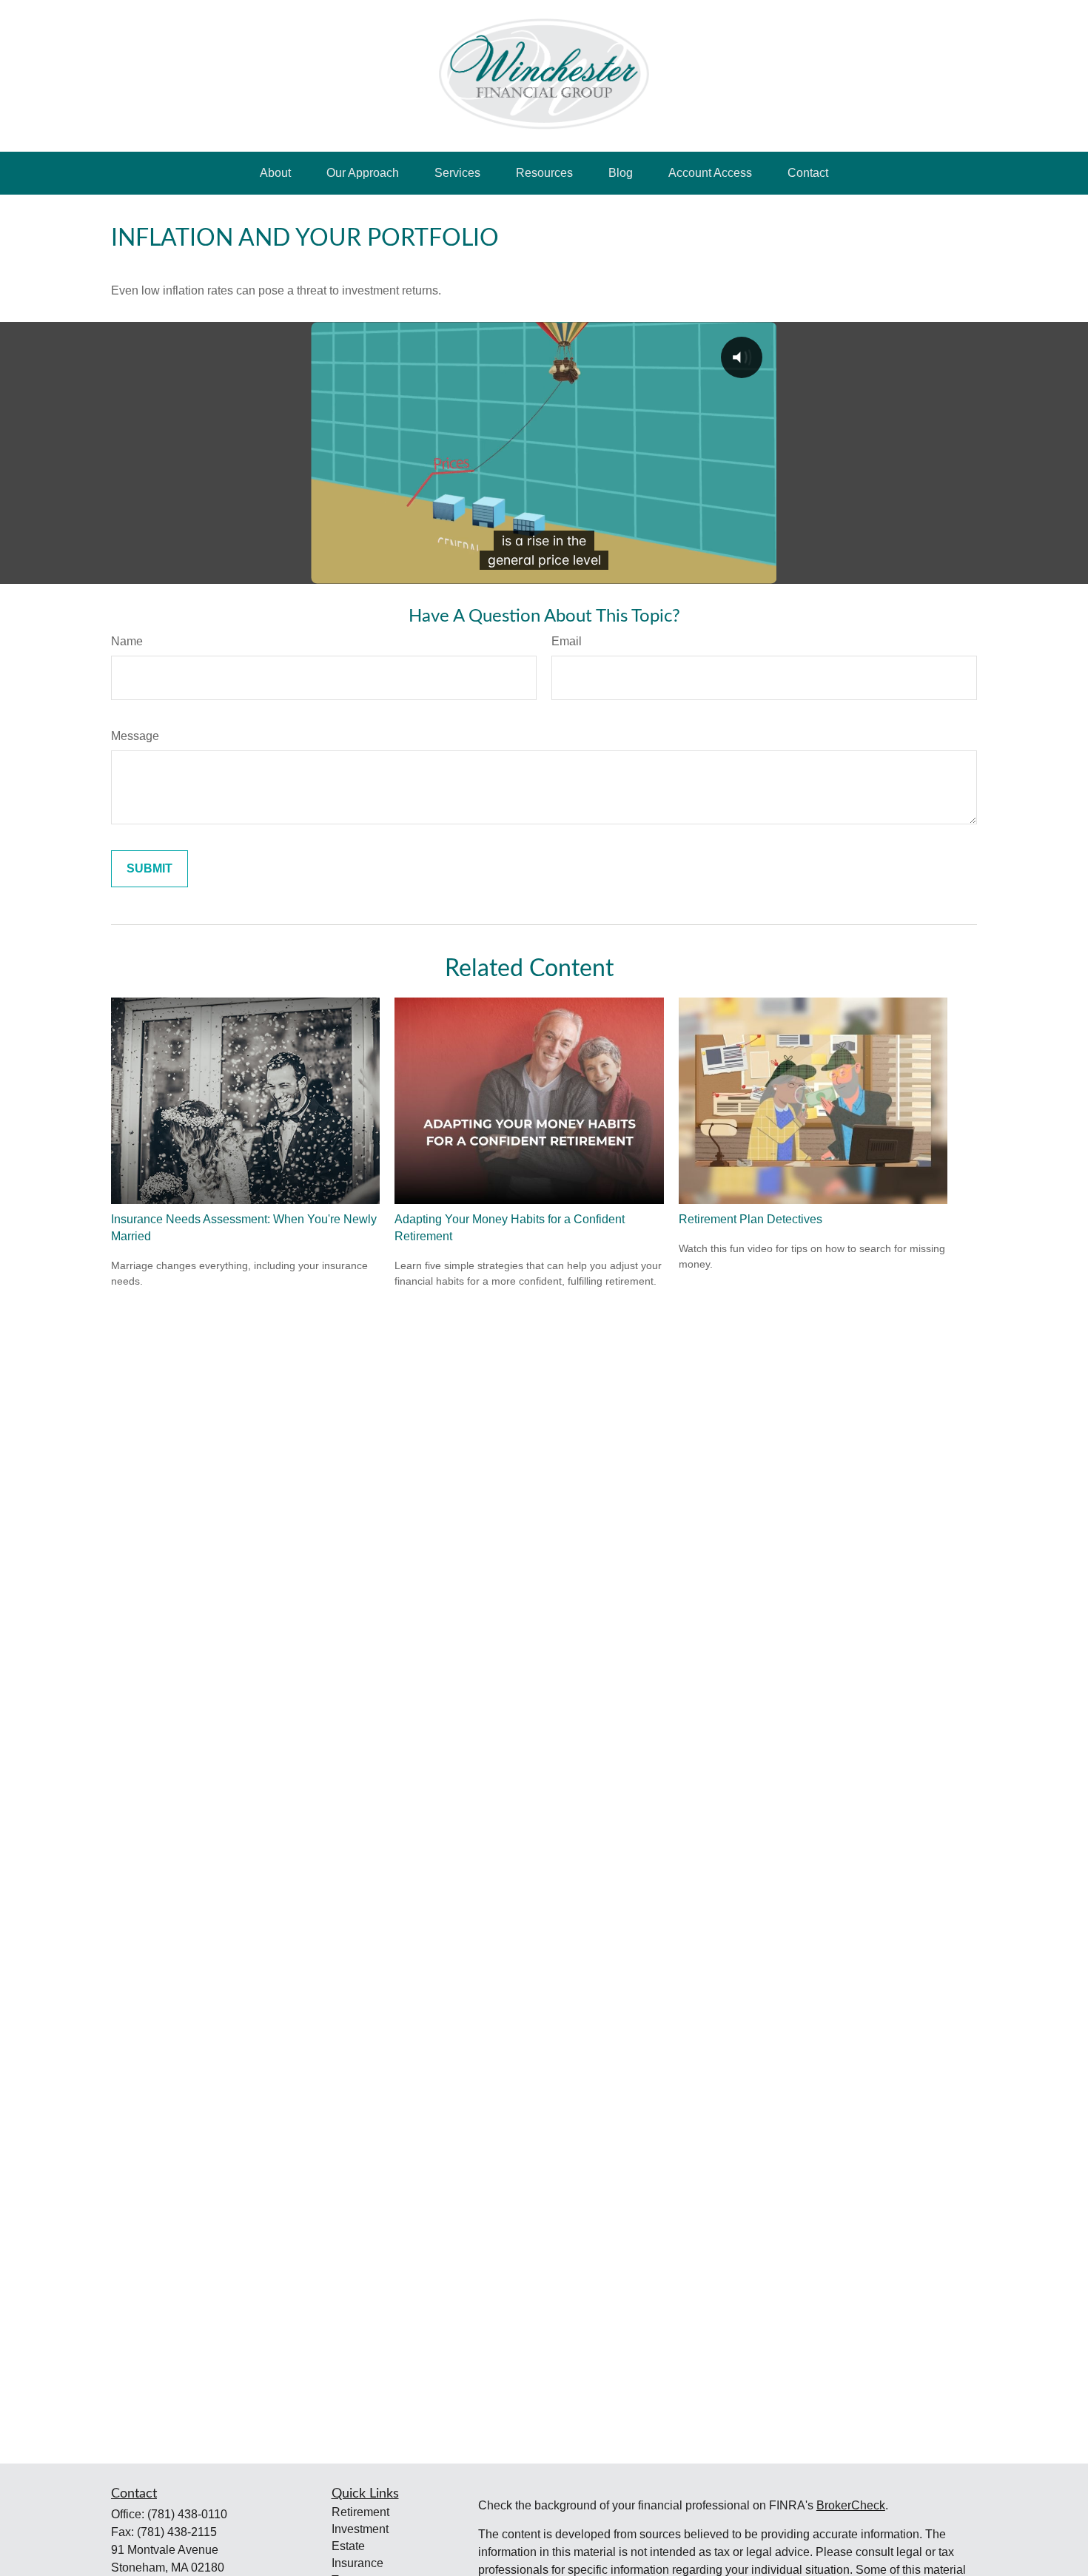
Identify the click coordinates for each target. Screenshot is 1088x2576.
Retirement (360, 2512)
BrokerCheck (851, 2505)
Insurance (357, 2563)
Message (135, 736)
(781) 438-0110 (187, 2514)
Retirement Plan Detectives (750, 1219)
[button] (275, 173)
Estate (348, 2546)
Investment (360, 2529)
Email (567, 641)
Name (127, 641)
